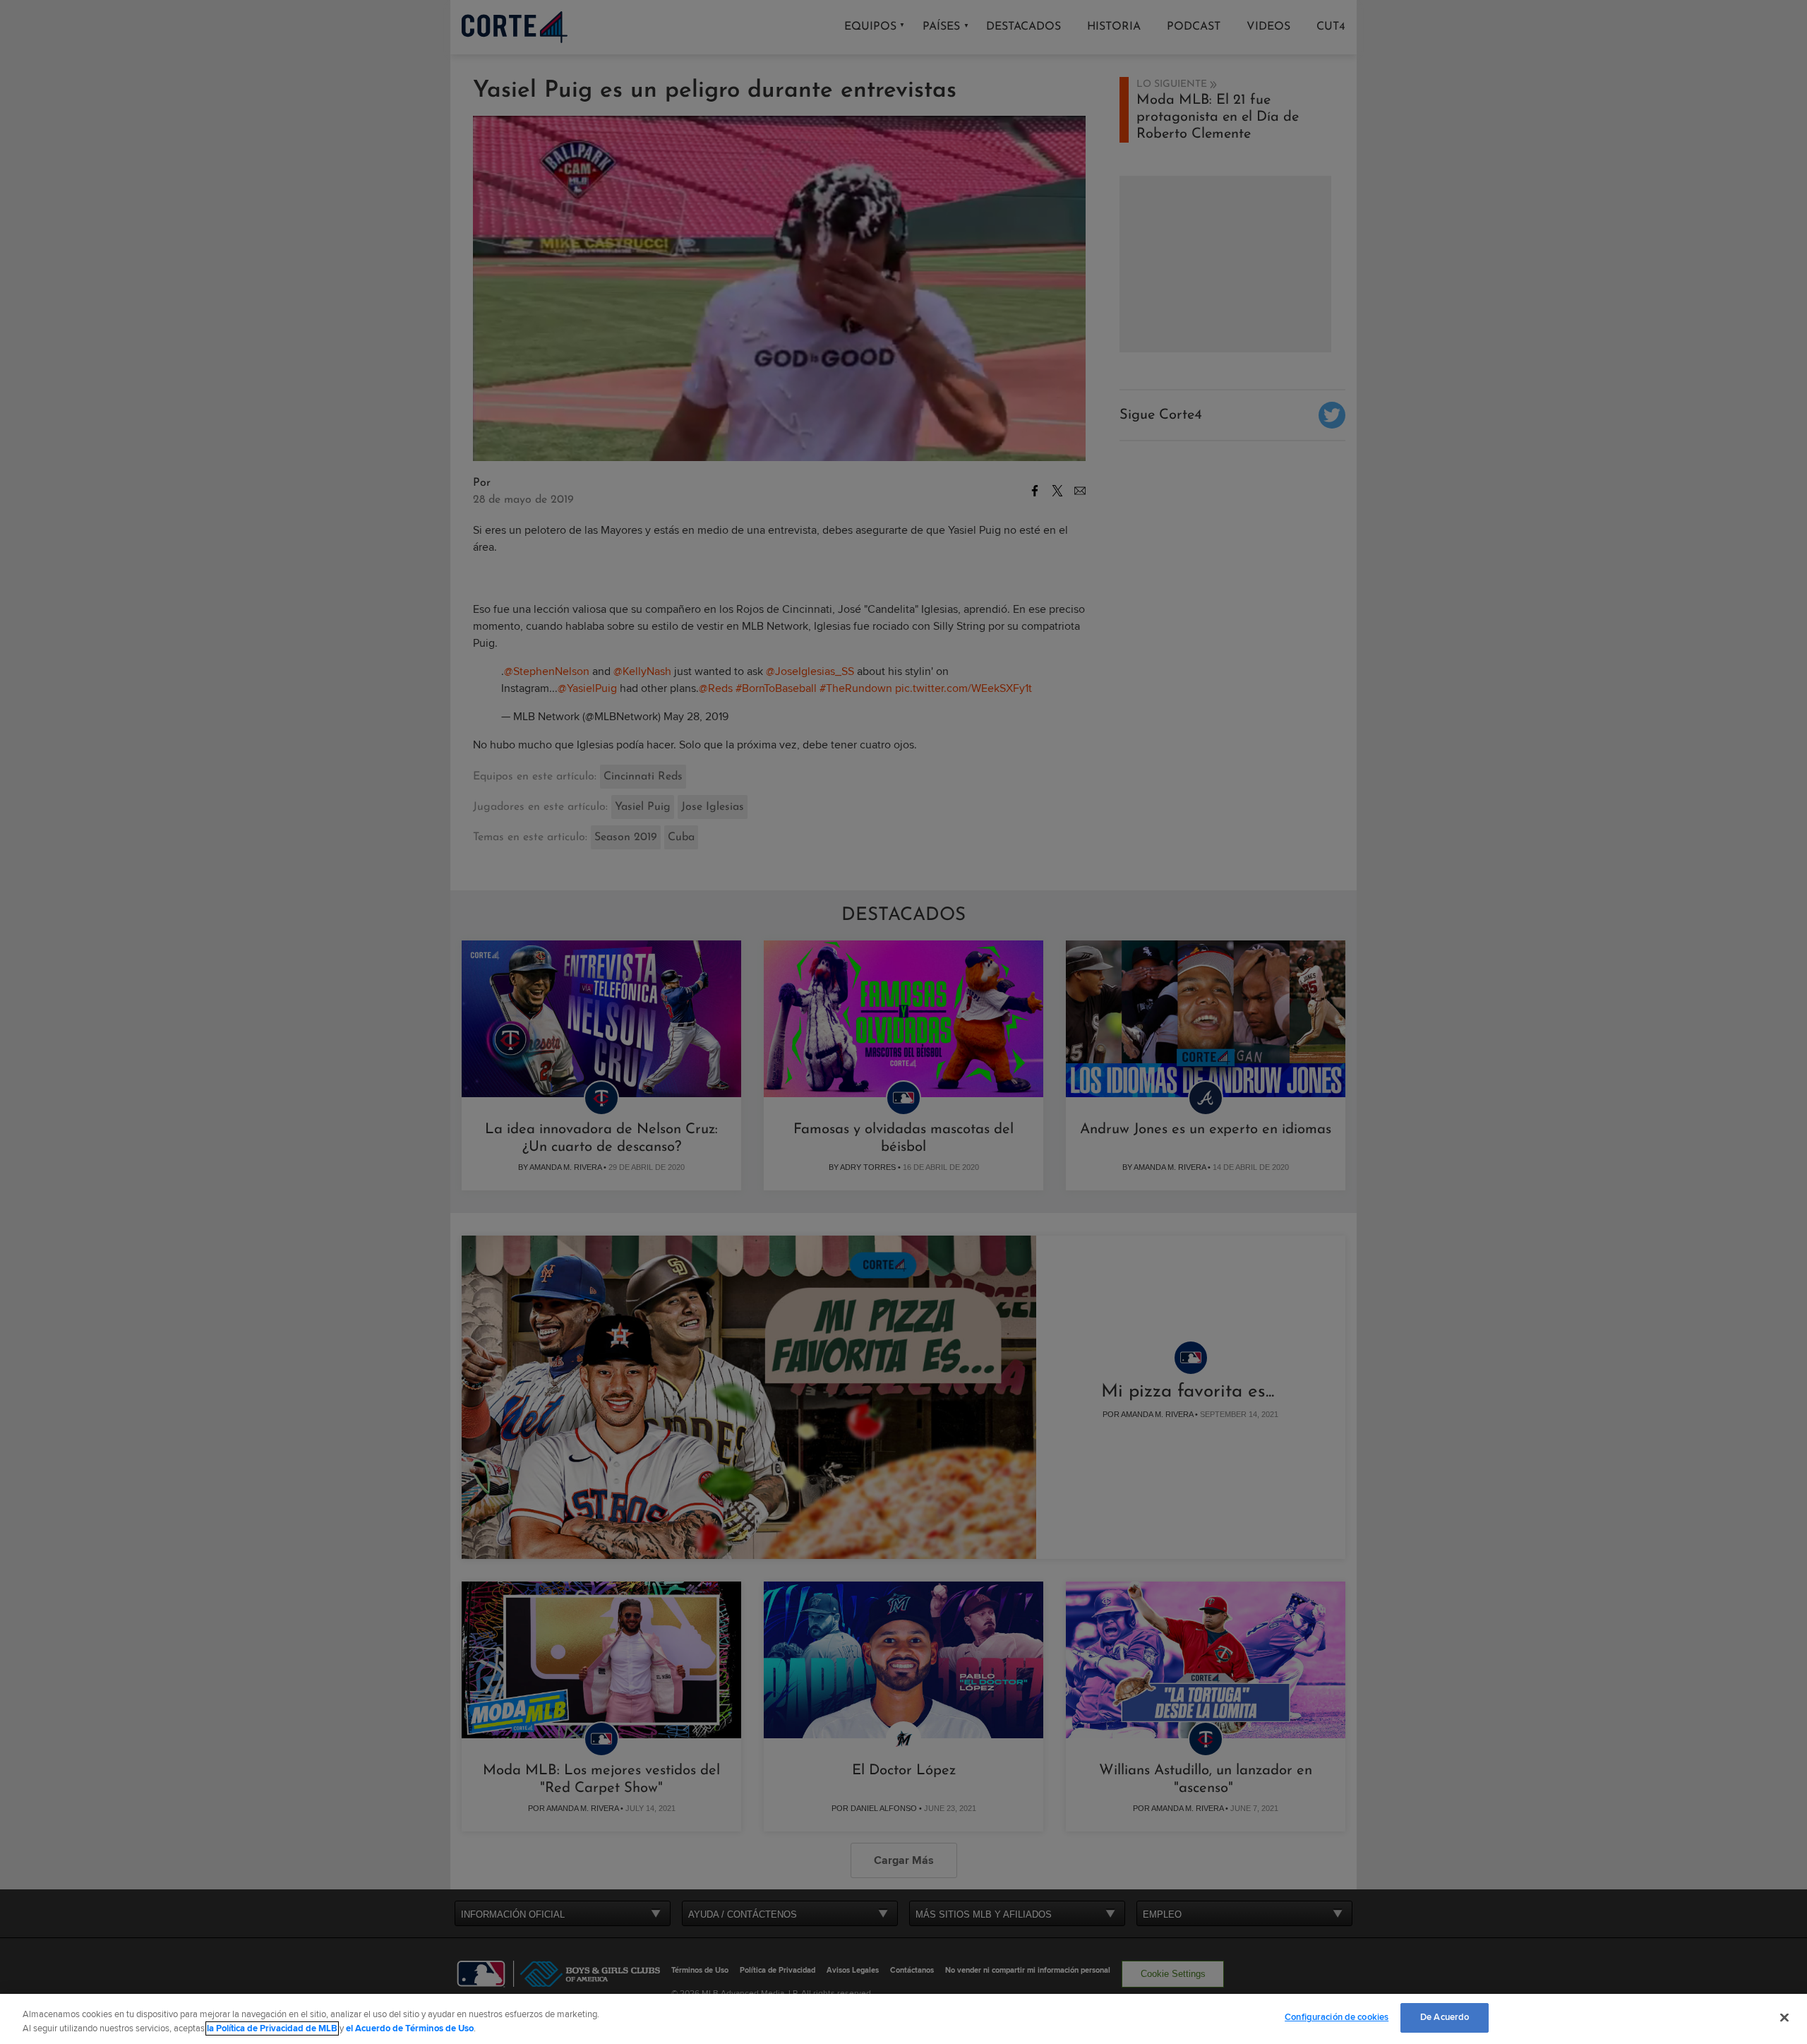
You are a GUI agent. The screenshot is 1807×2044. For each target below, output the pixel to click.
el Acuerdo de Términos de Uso (410, 2028)
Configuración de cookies (1337, 2017)
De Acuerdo (1445, 2017)
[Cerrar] (1784, 2017)
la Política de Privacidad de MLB (272, 2028)
